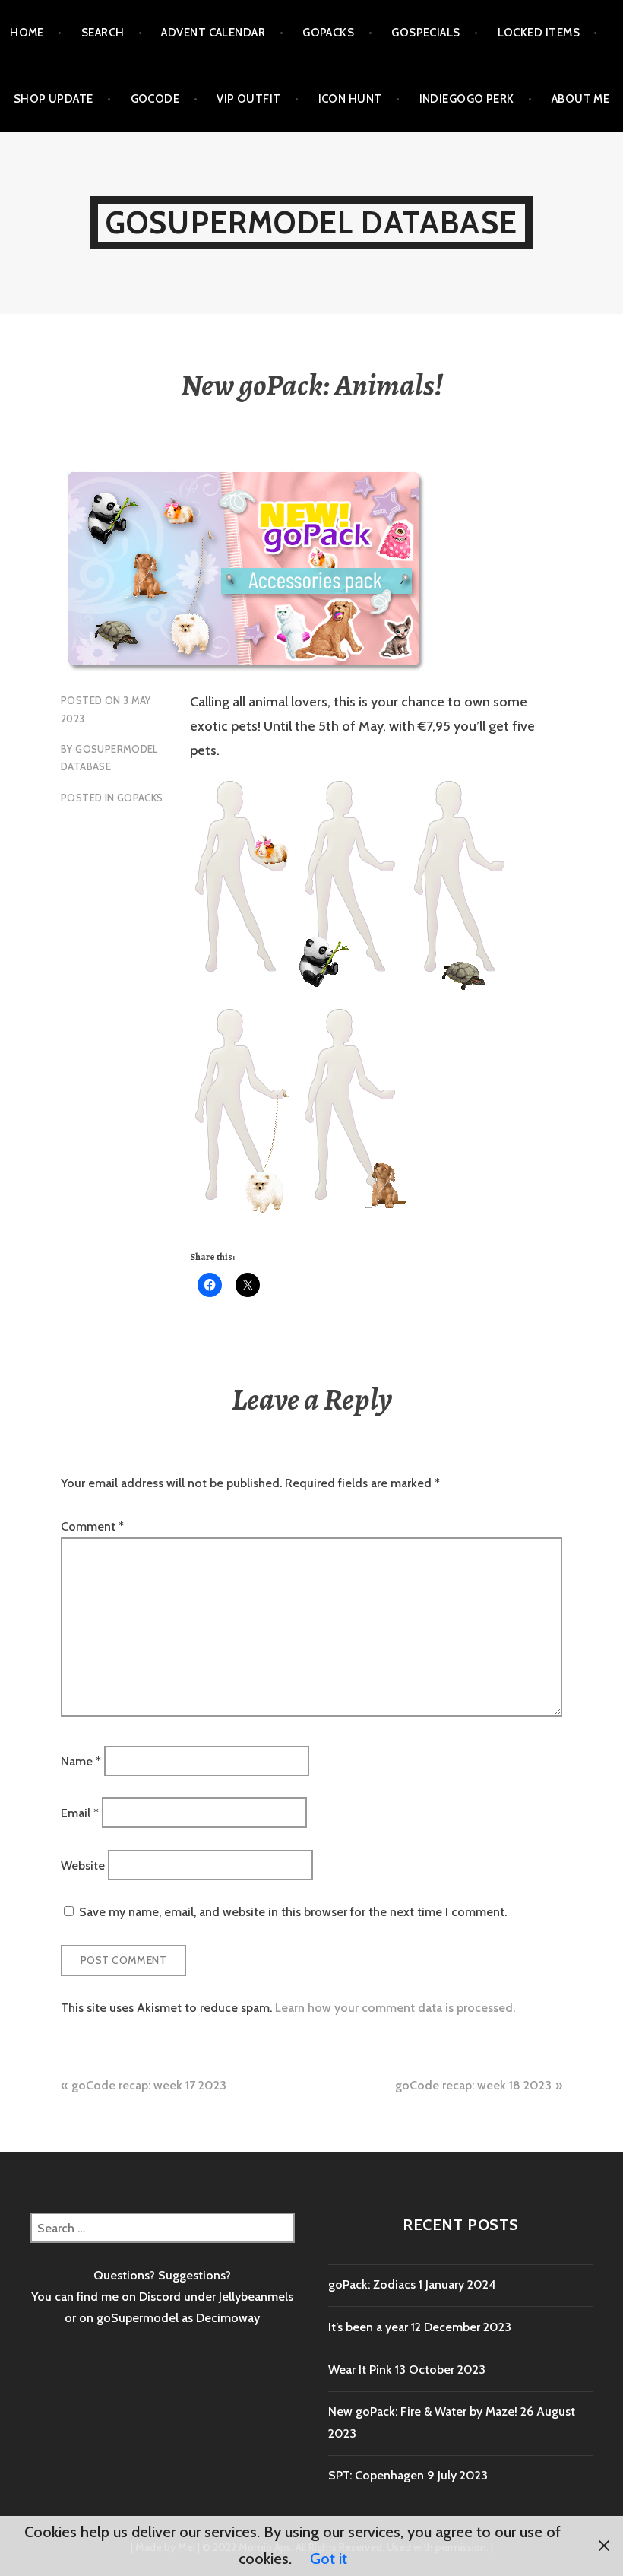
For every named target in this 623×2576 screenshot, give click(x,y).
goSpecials (426, 33)
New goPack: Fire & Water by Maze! (423, 2411)
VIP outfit (249, 99)
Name (81, 1761)
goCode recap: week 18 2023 (473, 2085)
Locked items (539, 33)
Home (27, 33)
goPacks (328, 33)
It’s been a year (368, 2327)
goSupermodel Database (311, 222)
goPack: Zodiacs (372, 2284)
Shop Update (54, 99)
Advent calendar (213, 33)
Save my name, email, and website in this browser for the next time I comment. (293, 1912)
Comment (92, 1526)
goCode (155, 99)
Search (103, 33)
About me (581, 99)
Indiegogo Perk (467, 99)
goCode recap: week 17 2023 (149, 2085)
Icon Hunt (350, 99)
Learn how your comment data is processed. (395, 2008)
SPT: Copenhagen (376, 2475)
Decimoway (228, 2318)
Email (80, 1813)
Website (83, 1865)
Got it (329, 2559)
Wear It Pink (360, 2370)
